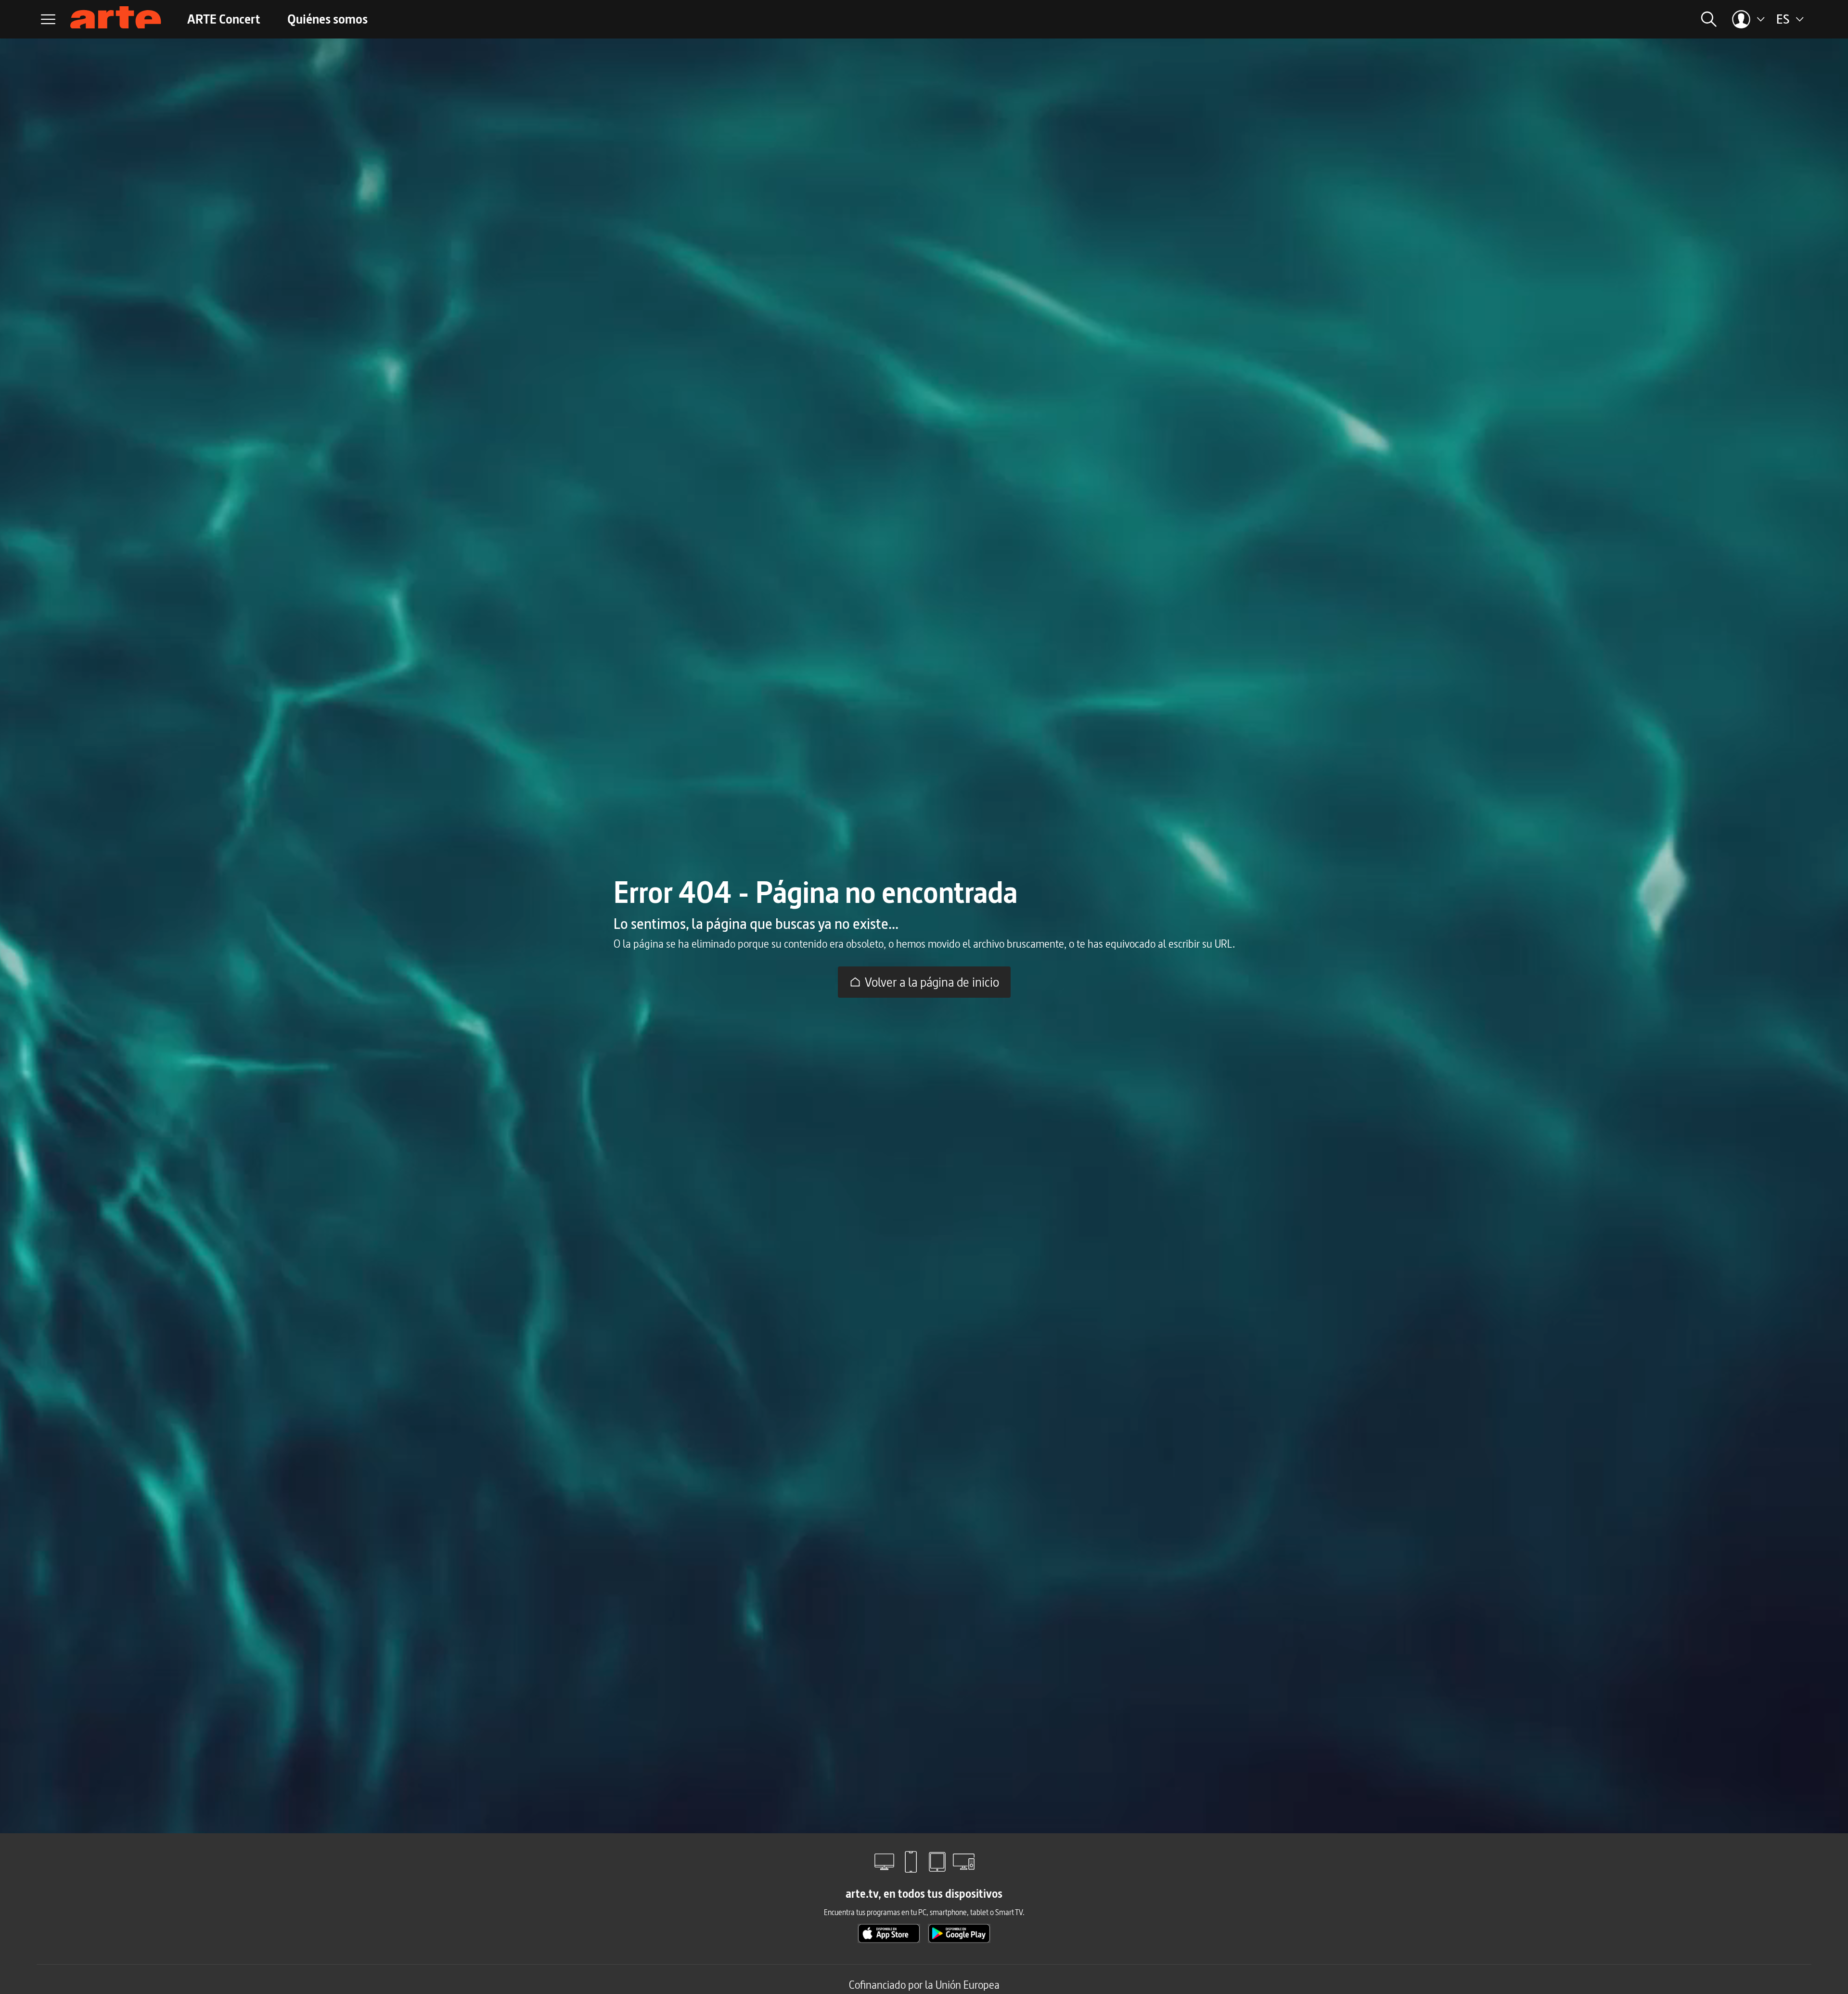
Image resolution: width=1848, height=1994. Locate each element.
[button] (1597, 19)
